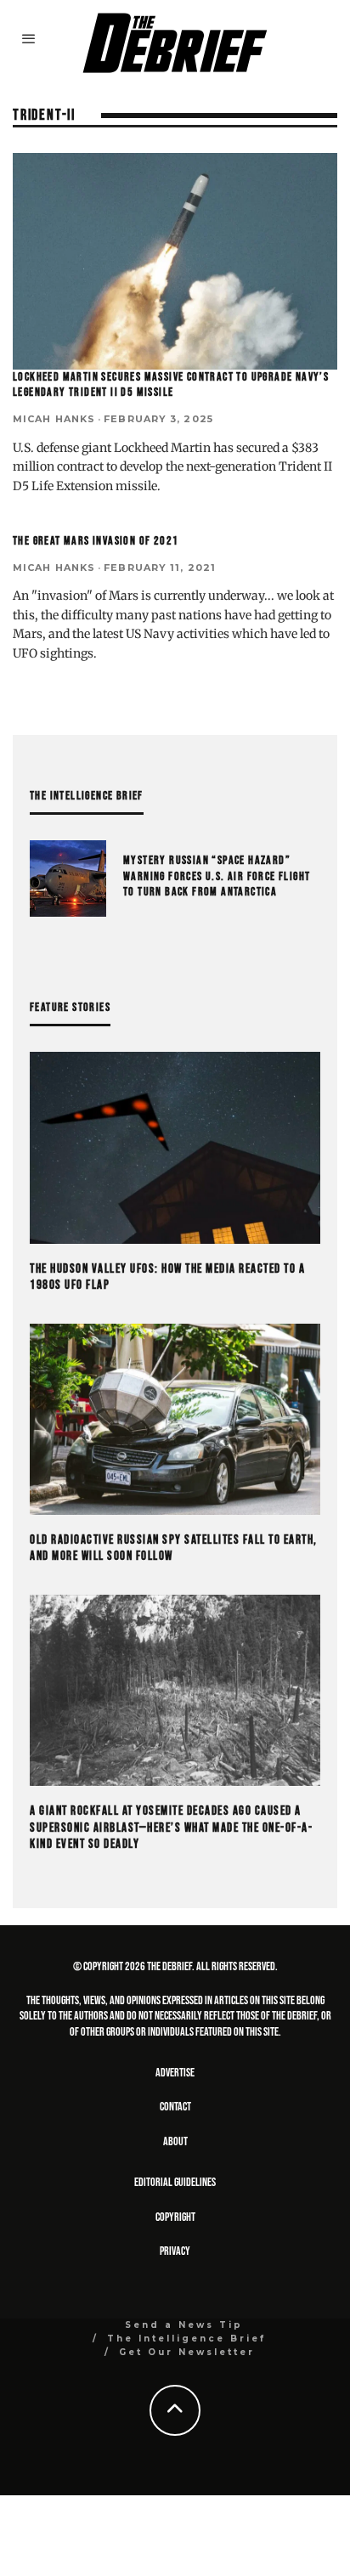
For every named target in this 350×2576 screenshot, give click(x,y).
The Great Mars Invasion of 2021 (96, 541)
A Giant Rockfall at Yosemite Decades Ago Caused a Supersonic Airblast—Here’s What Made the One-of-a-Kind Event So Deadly (171, 1827)
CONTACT (175, 2107)
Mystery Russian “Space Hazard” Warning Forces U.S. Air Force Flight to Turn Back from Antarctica (217, 876)
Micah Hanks (54, 419)
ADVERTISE (175, 2073)
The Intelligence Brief (186, 2339)
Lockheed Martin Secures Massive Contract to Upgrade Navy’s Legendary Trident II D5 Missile (171, 384)
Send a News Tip (184, 2325)
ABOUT (175, 2141)
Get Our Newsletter (187, 2352)
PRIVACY (175, 2251)
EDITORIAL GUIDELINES (175, 2182)
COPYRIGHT (175, 2217)
